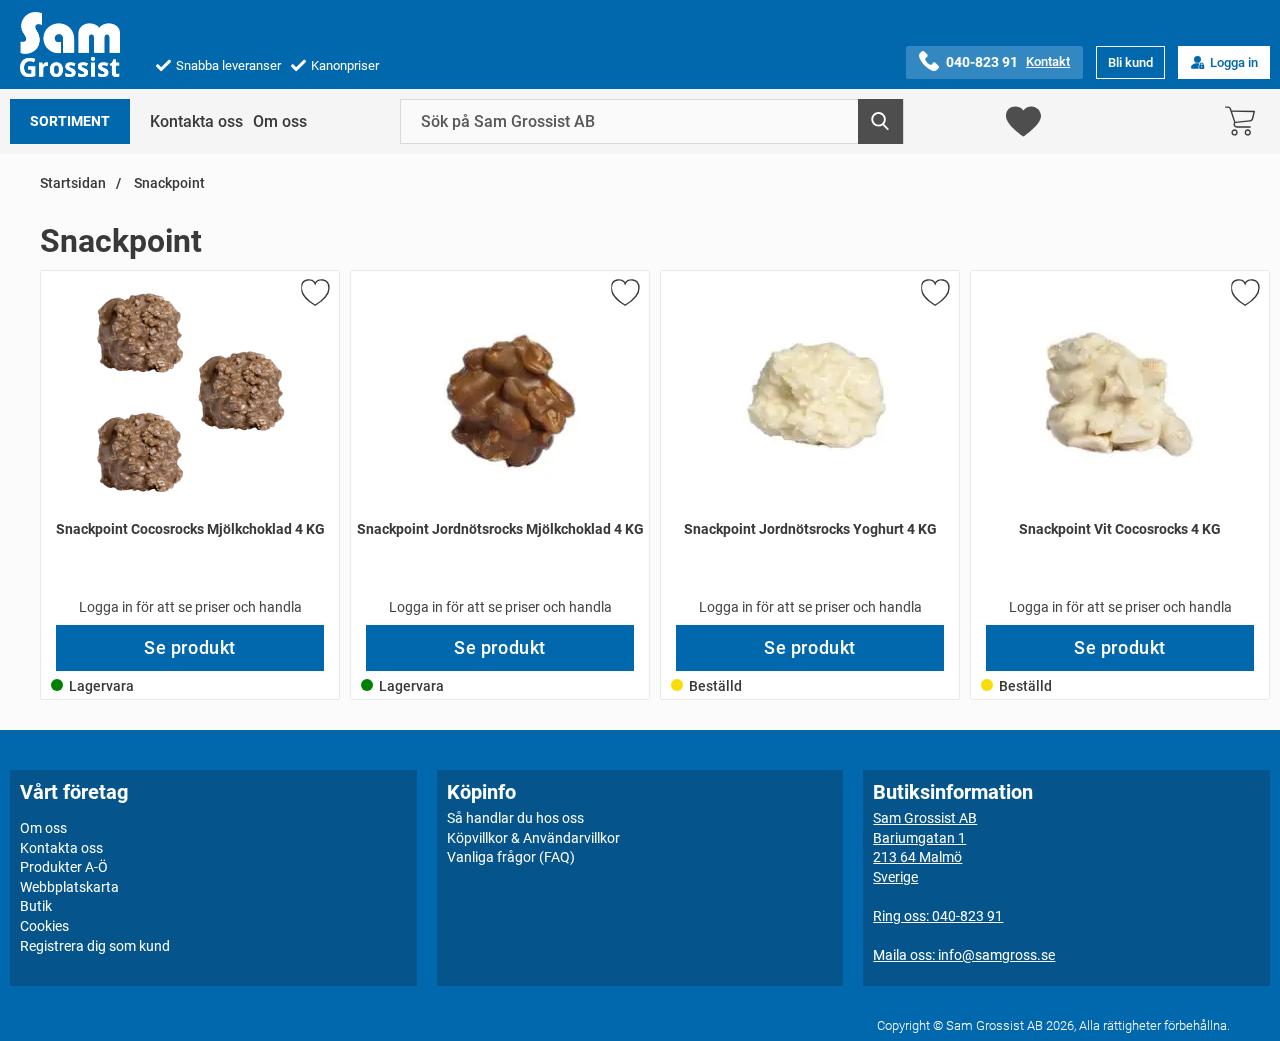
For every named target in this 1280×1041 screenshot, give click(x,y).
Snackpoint (168, 183)
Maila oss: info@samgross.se (964, 955)
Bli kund (1130, 62)
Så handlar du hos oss (515, 818)
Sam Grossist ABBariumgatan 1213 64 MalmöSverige (925, 847)
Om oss (280, 121)
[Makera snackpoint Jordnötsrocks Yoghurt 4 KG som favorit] (934, 296)
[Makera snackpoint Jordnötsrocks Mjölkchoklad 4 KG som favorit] (624, 296)
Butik (36, 906)
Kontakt (1048, 61)
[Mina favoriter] (1023, 121)
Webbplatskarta (69, 887)
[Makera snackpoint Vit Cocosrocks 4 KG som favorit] (1244, 296)
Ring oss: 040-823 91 (938, 916)
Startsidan (73, 183)
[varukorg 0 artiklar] (1245, 121)
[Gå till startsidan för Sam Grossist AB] (70, 44)
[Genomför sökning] (880, 121)
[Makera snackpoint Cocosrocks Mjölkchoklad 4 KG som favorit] (314, 296)
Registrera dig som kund (95, 946)
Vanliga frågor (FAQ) (511, 857)
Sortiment (70, 121)
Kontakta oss (196, 121)
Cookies (44, 926)
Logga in (1234, 62)
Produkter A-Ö (64, 867)
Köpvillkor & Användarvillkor (533, 838)
